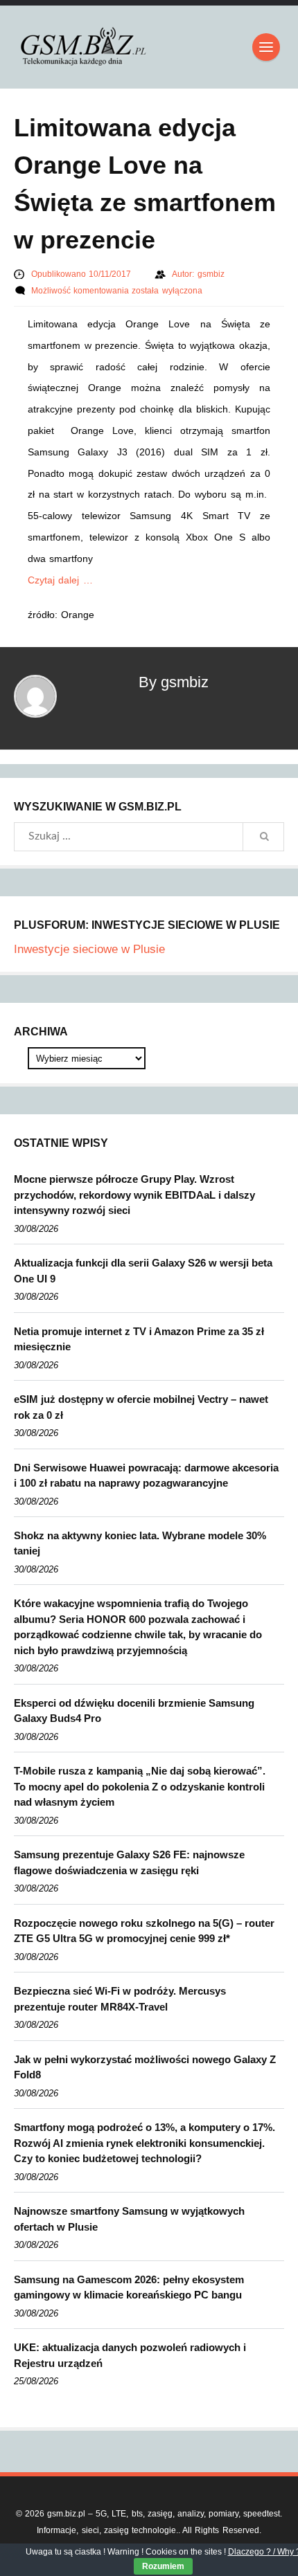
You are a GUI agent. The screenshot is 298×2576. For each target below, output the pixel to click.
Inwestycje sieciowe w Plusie (89, 949)
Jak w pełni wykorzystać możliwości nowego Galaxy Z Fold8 (145, 2067)
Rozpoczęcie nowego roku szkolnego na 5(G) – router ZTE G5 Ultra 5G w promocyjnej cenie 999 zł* (144, 1931)
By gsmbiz (174, 682)
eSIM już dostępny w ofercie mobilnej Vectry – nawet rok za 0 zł (141, 1407)
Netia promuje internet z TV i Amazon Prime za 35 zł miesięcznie (139, 1339)
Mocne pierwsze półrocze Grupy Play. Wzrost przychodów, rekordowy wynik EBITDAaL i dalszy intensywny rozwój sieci (134, 1195)
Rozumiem (163, 2566)
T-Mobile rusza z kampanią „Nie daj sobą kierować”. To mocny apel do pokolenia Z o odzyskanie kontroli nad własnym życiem (140, 1786)
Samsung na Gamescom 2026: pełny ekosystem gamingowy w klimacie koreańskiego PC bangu (129, 2287)
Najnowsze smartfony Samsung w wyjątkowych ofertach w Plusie (129, 2219)
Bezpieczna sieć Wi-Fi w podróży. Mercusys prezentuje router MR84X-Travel (120, 1999)
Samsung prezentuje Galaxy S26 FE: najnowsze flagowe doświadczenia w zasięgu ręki (129, 1862)
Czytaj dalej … (60, 580)
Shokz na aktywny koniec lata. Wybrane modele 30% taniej (140, 1543)
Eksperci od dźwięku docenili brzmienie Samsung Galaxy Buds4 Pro (134, 1711)
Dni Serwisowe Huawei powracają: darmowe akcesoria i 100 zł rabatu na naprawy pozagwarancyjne (146, 1476)
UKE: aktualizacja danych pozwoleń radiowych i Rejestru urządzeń (130, 2355)
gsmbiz (211, 274)
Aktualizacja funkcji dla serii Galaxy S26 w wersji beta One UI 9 (143, 1271)
